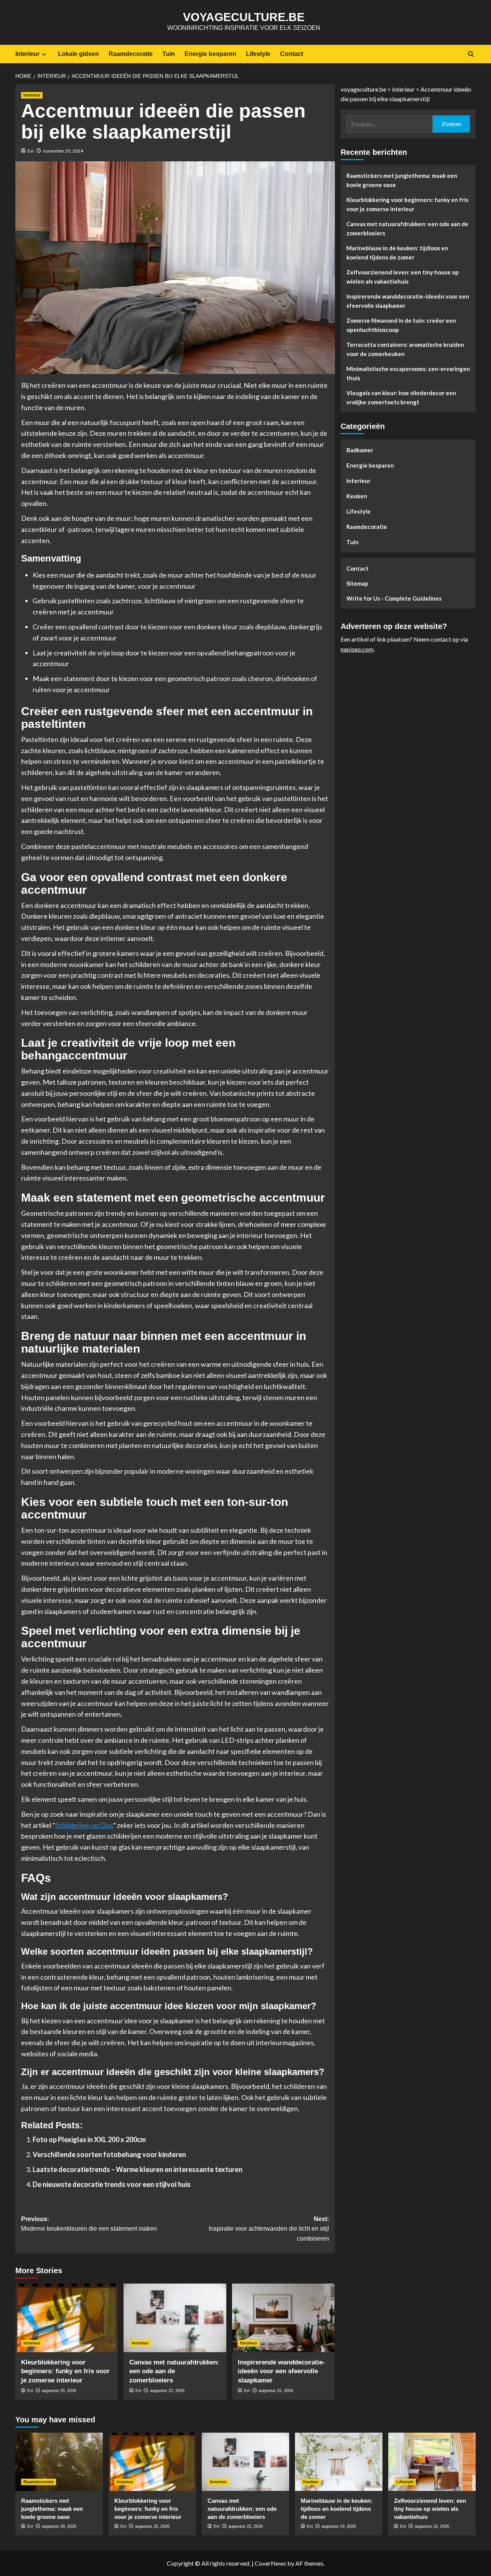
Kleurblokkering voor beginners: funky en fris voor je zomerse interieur (65, 2372)
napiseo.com (357, 649)
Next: (269, 2229)
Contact (292, 54)
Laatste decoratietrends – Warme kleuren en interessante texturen (138, 2169)
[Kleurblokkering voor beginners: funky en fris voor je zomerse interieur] (67, 2318)
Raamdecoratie (131, 54)
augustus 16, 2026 (432, 2526)
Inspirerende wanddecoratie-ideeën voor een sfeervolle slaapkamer (281, 2372)
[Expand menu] (44, 54)
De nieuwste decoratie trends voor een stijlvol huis (112, 2184)
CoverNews (270, 2563)
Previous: (89, 2224)
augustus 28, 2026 (59, 2526)
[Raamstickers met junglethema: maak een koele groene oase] (59, 2462)
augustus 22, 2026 (167, 2390)
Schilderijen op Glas (84, 1825)
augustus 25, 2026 (59, 2390)
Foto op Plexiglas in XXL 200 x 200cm (89, 2139)
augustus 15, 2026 (276, 2390)
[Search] (471, 54)
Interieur (27, 54)
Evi (31, 151)
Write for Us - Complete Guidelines (394, 599)
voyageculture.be (244, 17)
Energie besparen (210, 54)
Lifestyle (258, 54)
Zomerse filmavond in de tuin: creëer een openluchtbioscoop (401, 325)
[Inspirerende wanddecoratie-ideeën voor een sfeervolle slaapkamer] (283, 2318)
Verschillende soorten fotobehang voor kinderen (109, 2154)
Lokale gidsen (78, 54)
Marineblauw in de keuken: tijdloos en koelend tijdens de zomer (397, 253)
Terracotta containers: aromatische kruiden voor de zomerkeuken (405, 350)
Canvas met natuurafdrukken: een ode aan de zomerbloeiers (174, 2372)
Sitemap (357, 584)
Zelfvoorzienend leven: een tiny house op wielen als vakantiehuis (403, 277)
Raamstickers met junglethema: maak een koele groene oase (402, 181)
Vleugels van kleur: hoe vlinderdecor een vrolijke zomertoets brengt (401, 398)
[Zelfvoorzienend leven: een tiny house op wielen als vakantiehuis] (432, 2462)
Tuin (169, 54)
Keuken (357, 496)
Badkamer (360, 450)
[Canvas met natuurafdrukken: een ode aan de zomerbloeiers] (175, 2318)
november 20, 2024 (63, 151)
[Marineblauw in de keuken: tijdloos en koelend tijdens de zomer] (339, 2462)
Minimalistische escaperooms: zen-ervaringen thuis (408, 374)
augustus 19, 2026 (339, 2526)
